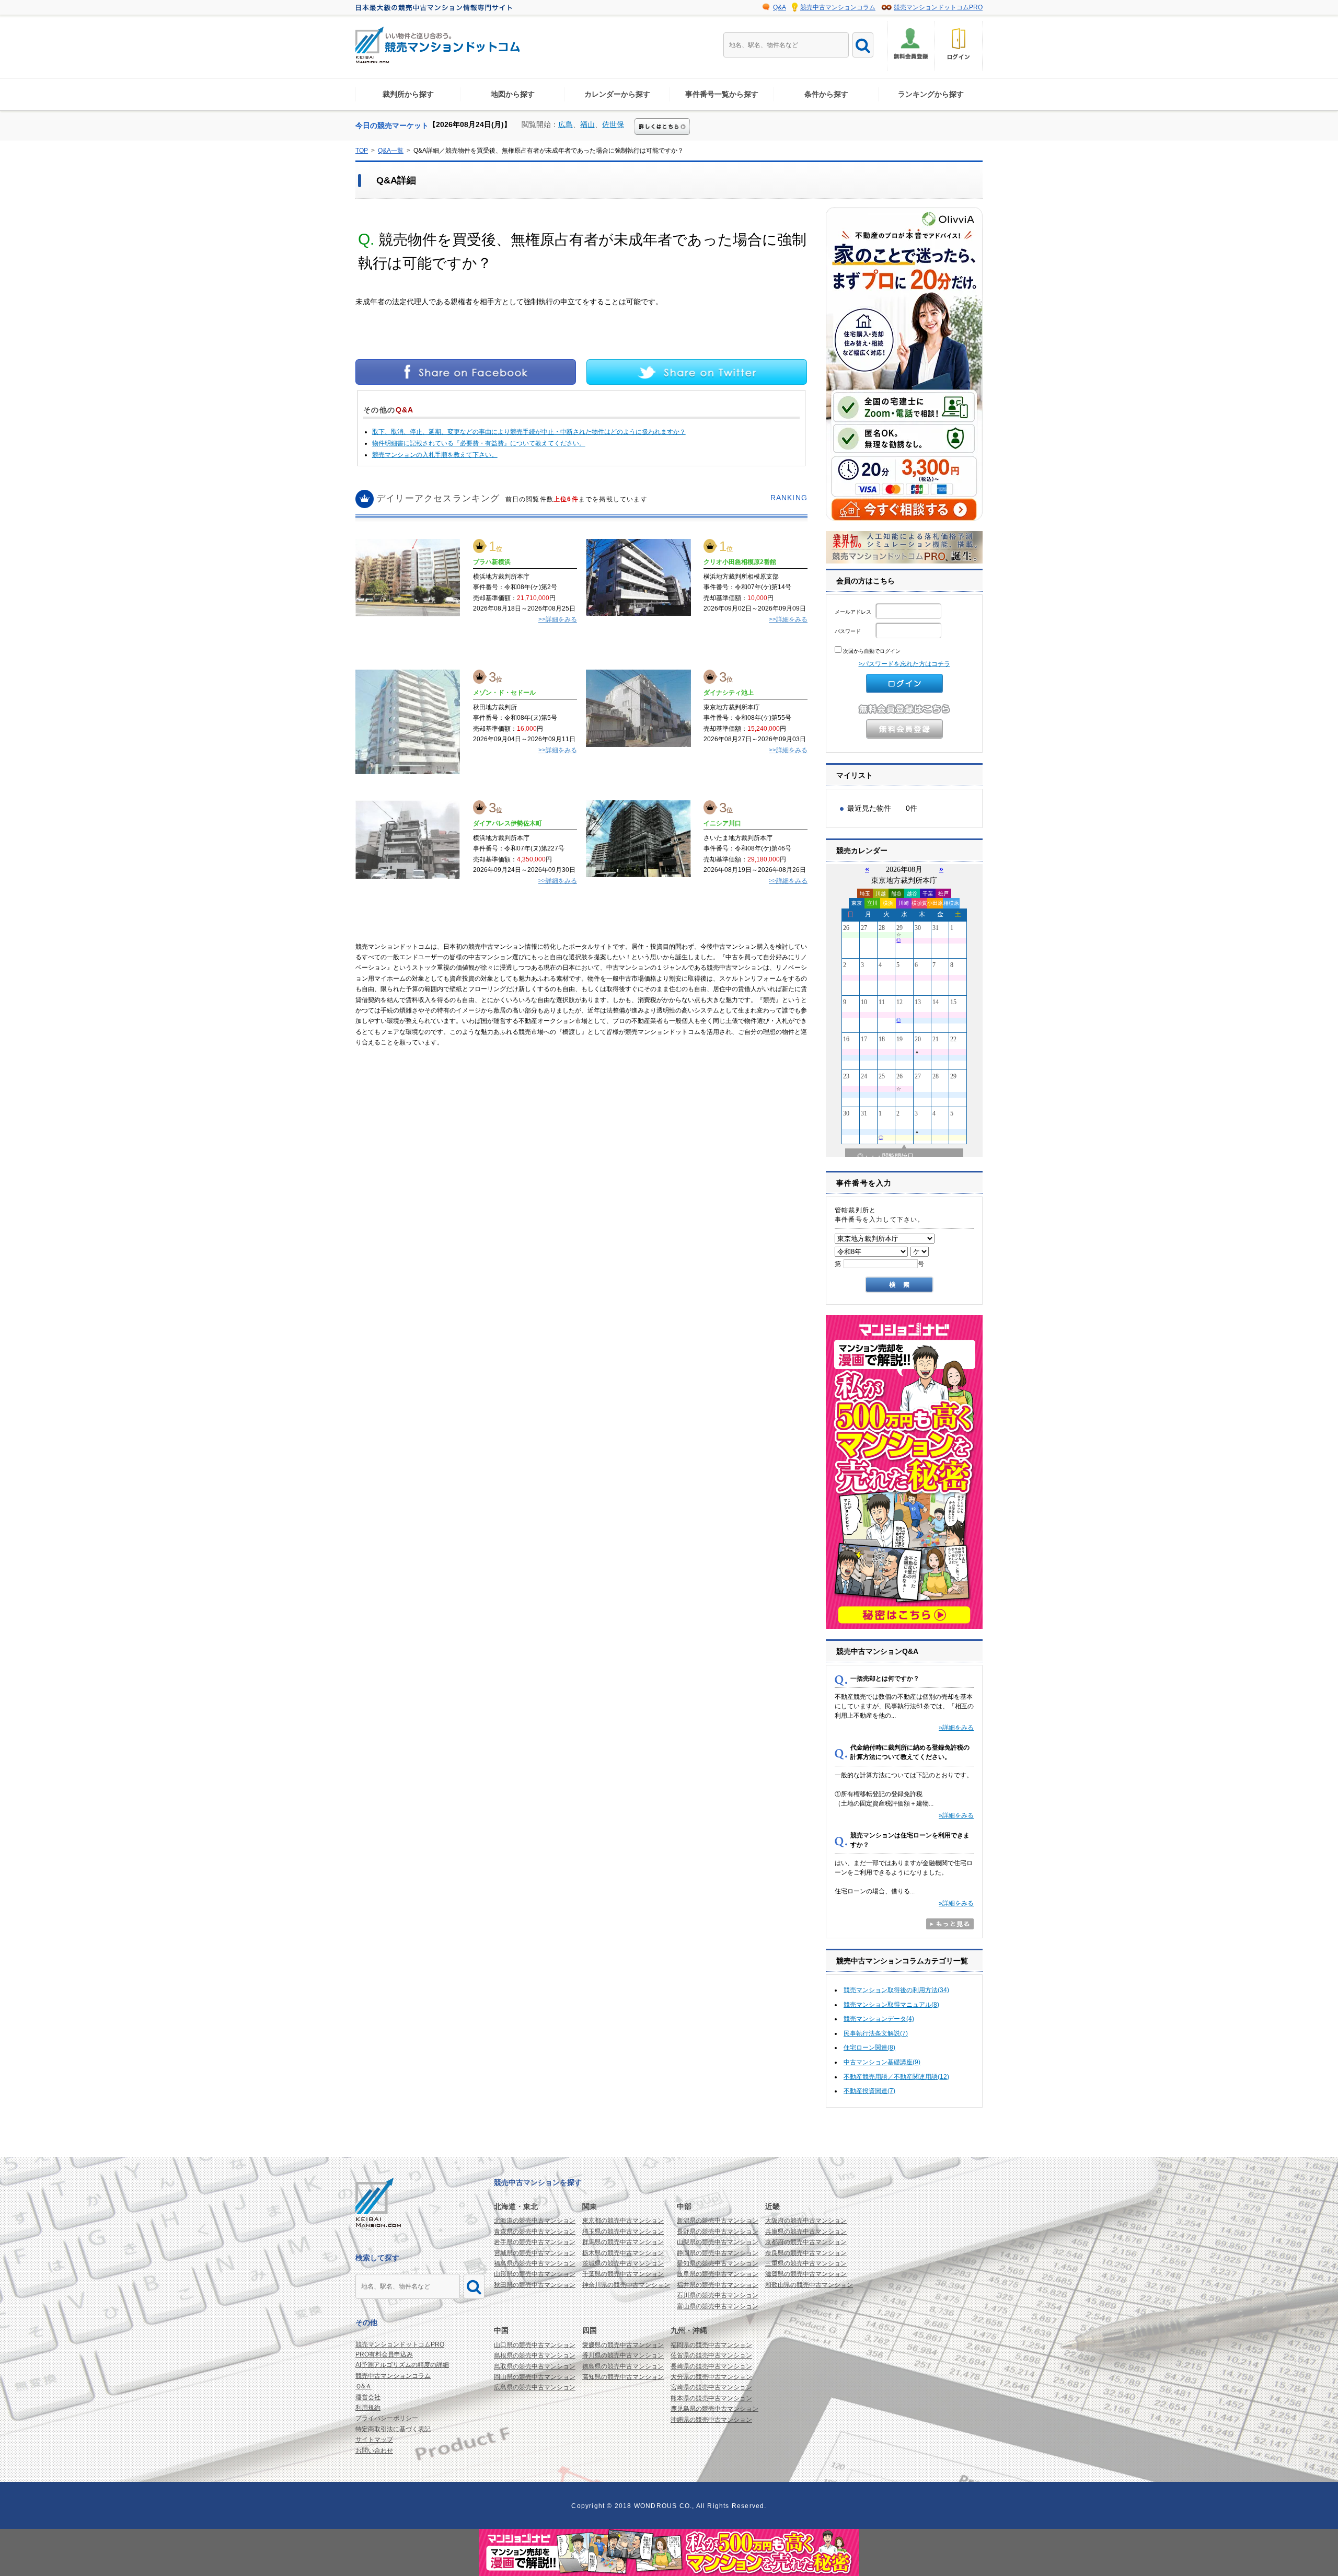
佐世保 (613, 124)
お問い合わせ (374, 2451)
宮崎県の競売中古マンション (711, 2387)
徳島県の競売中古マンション (623, 2366)
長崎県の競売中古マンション (711, 2366)
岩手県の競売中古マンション (535, 2242)
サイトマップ (374, 2440)
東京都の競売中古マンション (623, 2221)
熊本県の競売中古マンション (711, 2398)
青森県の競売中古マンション (535, 2232)
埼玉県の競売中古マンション (623, 2232)
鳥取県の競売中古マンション (535, 2366)
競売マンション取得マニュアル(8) (891, 2005)
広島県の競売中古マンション (535, 2387)
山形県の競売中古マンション (535, 2274)
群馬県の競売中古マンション (623, 2242)
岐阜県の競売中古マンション (718, 2274)
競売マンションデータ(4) (879, 2019)
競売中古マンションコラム (838, 7)
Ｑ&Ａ (364, 2386)
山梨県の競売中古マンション (718, 2242)
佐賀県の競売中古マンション (711, 2355)
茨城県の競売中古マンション (623, 2263)
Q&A (780, 7)
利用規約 (368, 2408)
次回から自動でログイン (871, 651)
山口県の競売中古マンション (535, 2345)
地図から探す (513, 94)
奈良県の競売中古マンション (806, 2253)
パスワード (849, 631)
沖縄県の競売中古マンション (711, 2420)
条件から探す (826, 94)
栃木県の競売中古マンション (623, 2253)
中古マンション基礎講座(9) (882, 2062)
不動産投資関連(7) (869, 2091)
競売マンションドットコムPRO (938, 7)
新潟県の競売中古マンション (718, 2221)
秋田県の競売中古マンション (535, 2285)
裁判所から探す (408, 94)
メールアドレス (854, 612)
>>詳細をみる (558, 619)
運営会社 (368, 2397)
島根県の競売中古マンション (535, 2355)
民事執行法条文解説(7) (876, 2033)
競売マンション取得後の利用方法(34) (896, 1990)
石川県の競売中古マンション (718, 2295)
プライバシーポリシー (387, 2418)
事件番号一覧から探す (722, 94)
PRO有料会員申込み (384, 2354)
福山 (587, 124)
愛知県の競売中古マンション (718, 2263)
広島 (566, 124)
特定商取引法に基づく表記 (393, 2429)
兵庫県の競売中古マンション (806, 2232)
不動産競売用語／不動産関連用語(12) (896, 2077)
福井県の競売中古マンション (718, 2285)
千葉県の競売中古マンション (623, 2274)
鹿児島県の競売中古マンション (714, 2409)
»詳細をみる (956, 1728)
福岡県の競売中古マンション (711, 2345)
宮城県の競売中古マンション (535, 2253)
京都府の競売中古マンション (806, 2242)
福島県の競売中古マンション (535, 2263)
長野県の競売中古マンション (718, 2232)
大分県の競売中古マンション (711, 2377)
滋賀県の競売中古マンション (806, 2274)
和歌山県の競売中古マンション (809, 2285)
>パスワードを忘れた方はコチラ (904, 664)
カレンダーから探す (617, 94)
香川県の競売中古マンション (623, 2355)
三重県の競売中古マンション (806, 2263)
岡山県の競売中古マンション (535, 2377)
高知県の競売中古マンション (623, 2377)
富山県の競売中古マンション (718, 2306)
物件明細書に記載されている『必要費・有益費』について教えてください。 (479, 443)
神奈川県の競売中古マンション (626, 2285)
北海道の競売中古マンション (535, 2221)
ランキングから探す (931, 94)
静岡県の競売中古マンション (718, 2253)
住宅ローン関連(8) (869, 2048)
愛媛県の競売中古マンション (623, 2345)
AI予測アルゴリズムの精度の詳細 (402, 2365)
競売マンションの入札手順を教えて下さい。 (435, 455)
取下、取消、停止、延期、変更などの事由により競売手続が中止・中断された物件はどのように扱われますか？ (529, 432)
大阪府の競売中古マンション (806, 2221)
